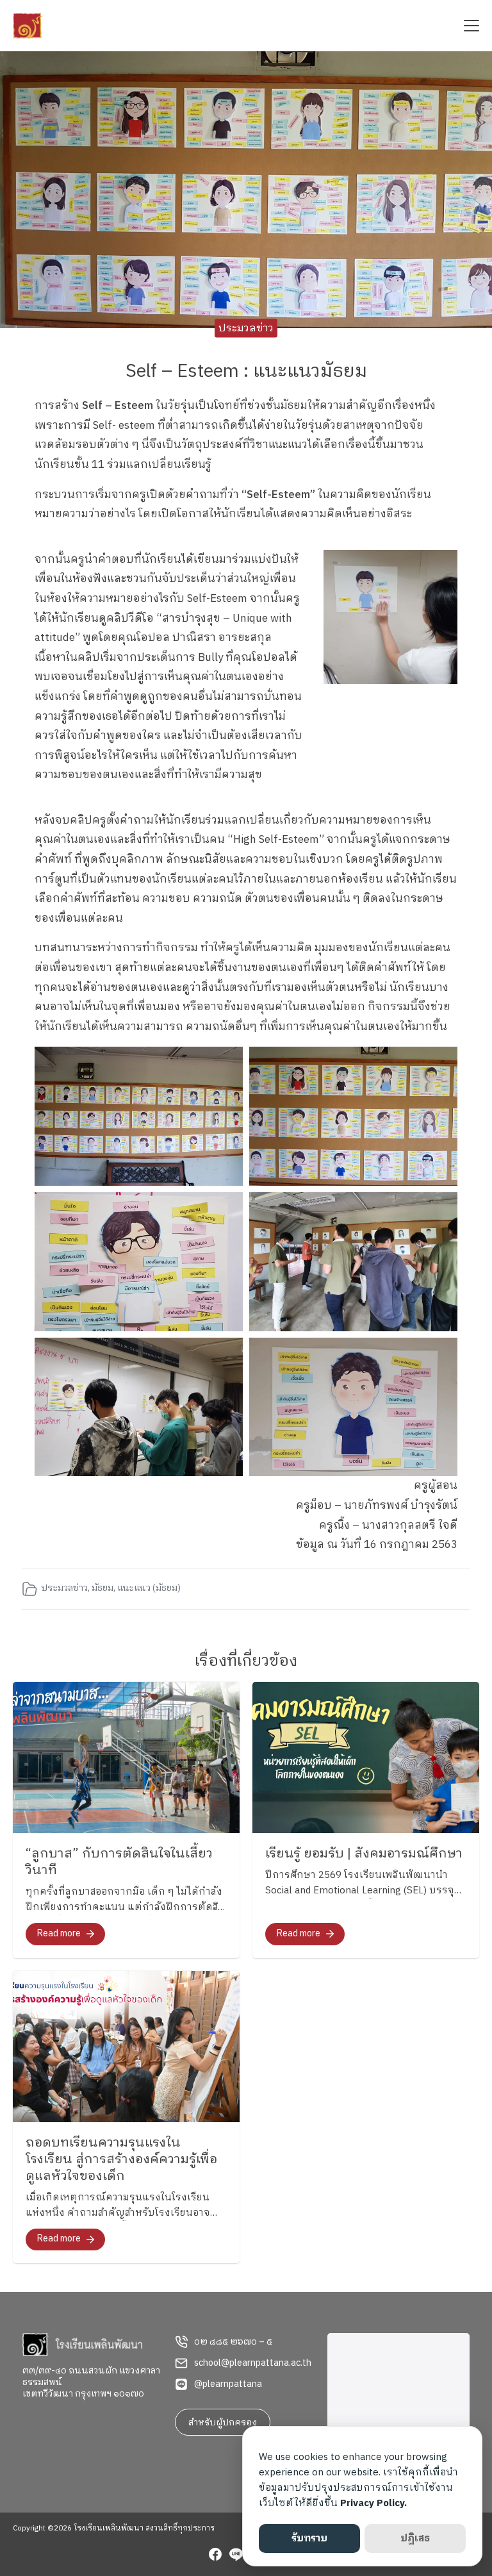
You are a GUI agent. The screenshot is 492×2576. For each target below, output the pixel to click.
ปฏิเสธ (415, 2539)
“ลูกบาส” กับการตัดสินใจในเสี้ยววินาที (119, 1862)
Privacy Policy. (373, 2503)
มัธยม (102, 1588)
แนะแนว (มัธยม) (149, 1588)
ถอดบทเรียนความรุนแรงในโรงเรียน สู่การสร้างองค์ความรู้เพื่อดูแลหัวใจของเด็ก (121, 2160)
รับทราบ (309, 2539)
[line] (236, 2556)
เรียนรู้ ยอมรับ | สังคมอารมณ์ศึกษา (364, 1854)
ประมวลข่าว (246, 328)
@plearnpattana (228, 2384)
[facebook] (215, 2556)
